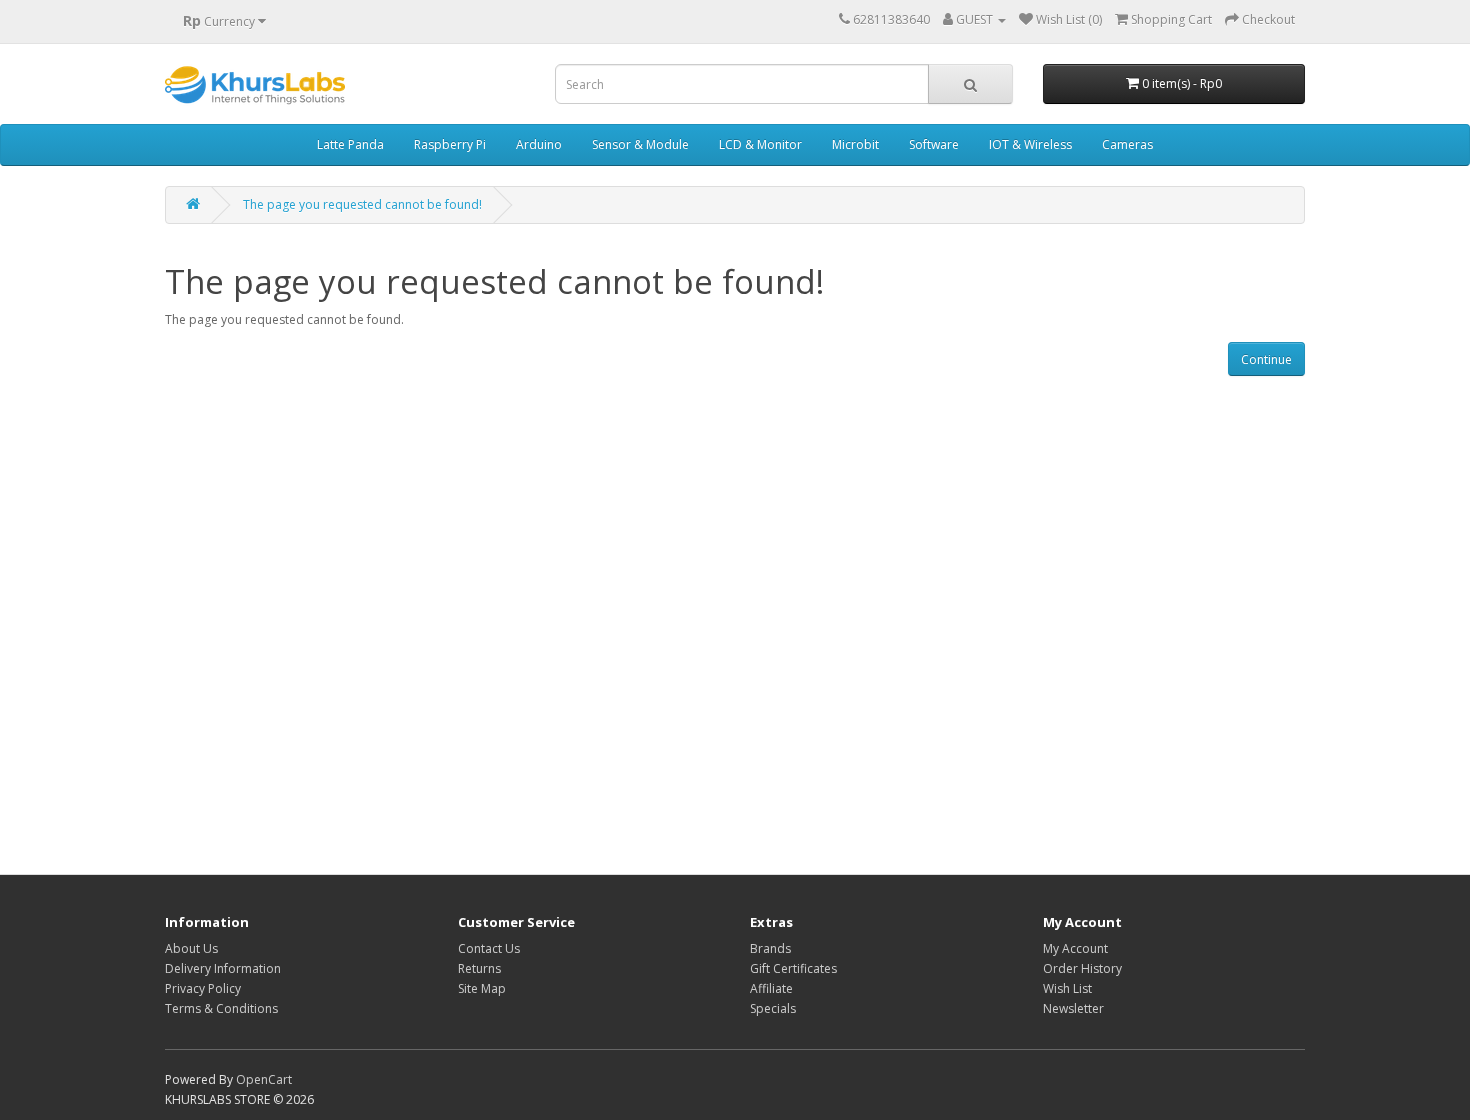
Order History (1082, 968)
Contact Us (489, 948)
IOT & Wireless (1030, 144)
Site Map (482, 988)
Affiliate (771, 988)
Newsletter (1073, 1008)
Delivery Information (223, 968)
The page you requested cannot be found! (362, 204)
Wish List (1067, 988)
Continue (1266, 359)
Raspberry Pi (450, 144)
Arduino (539, 144)
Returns (479, 968)
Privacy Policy (203, 988)
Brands (770, 948)
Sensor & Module (640, 144)
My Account (1075, 948)
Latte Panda (350, 144)
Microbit (855, 144)
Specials (773, 1008)
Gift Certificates (793, 968)
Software (934, 144)
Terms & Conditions (221, 1008)
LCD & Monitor (760, 144)
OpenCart (264, 1079)
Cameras (1127, 144)
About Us (191, 948)
